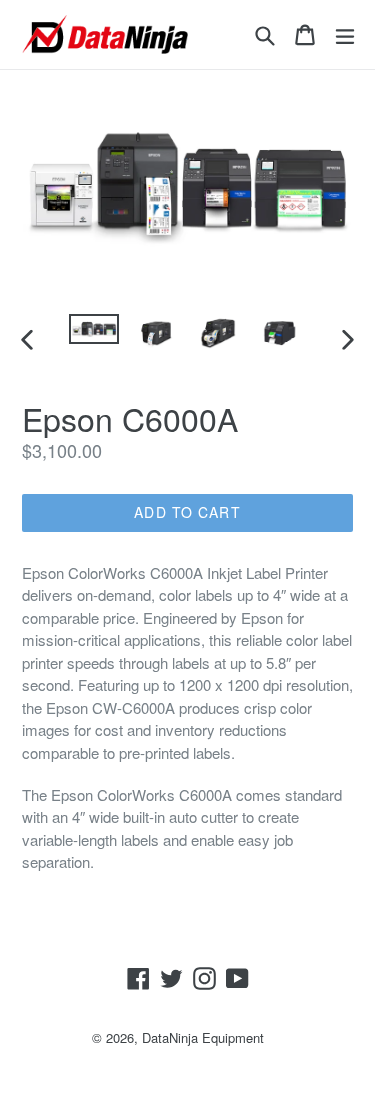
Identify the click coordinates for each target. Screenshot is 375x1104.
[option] (94, 329)
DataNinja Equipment (203, 1037)
